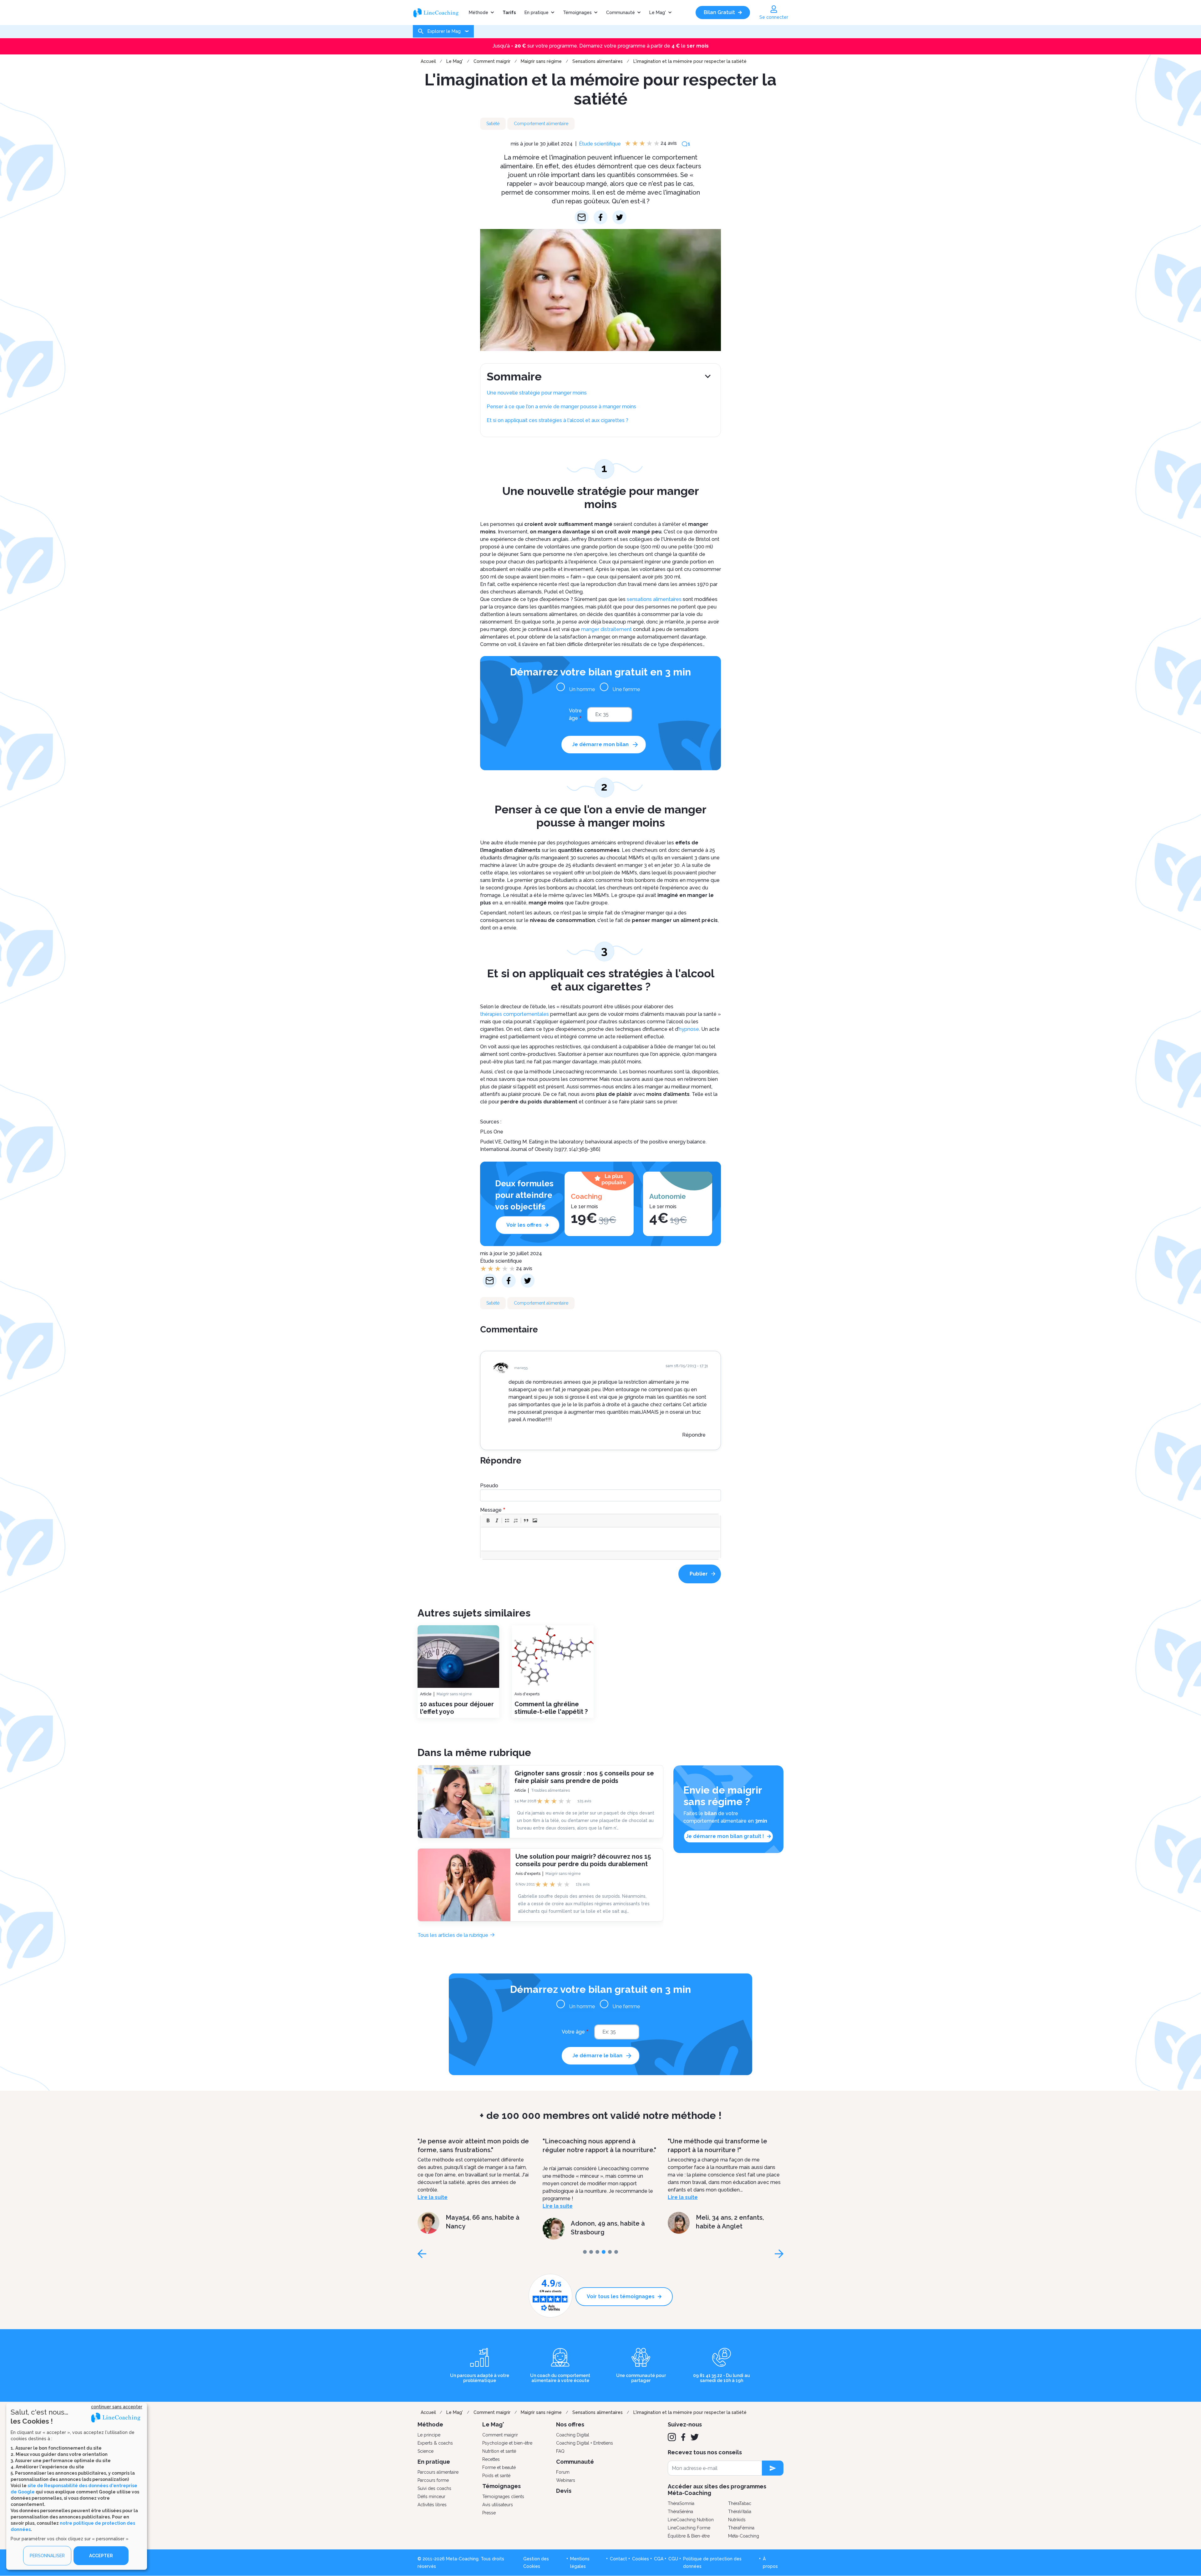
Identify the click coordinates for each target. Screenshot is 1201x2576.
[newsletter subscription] (773, 2468)
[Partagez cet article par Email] (582, 217)
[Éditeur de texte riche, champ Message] (601, 1539)
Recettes (491, 2459)
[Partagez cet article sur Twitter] (619, 217)
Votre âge (575, 714)
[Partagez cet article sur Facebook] (601, 217)
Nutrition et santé (499, 2451)
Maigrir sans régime (541, 61)
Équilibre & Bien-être (689, 2536)
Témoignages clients (503, 2497)
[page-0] (585, 2252)
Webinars (566, 2480)
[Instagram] (672, 2437)
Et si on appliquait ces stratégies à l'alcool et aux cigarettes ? (557, 420)
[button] (488, 1520)
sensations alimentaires (654, 599)
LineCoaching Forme (689, 2528)
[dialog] (77, 2486)
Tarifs (509, 13)
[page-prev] (422, 2254)
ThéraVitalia (740, 2512)
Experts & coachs (435, 2443)
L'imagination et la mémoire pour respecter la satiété (690, 61)
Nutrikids (737, 2520)
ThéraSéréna (680, 2512)
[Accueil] (439, 13)
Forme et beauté (499, 2467)
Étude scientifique (600, 144)
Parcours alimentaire (438, 2472)
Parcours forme (433, 2480)
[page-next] (779, 2254)
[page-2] (597, 2252)
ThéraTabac (740, 2503)
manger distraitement (606, 629)
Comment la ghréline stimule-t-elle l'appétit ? (551, 1708)
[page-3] (604, 2252)
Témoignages (577, 13)
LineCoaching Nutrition (691, 2520)
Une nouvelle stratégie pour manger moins (537, 393)
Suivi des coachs (434, 2488)
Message (491, 1510)
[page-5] (616, 2252)
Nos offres (570, 2424)
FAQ (560, 2451)
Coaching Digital (573, 2435)
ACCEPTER (101, 2556)
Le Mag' (658, 13)
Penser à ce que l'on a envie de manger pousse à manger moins (561, 407)
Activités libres (432, 2505)
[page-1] (591, 2252)
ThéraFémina (741, 2528)
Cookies (641, 2559)
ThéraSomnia (681, 2503)
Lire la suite (433, 2197)
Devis (564, 2491)
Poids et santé (496, 2476)
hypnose (689, 1029)
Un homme (582, 689)
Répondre (694, 1435)
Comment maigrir (492, 61)
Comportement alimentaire (541, 124)
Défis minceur (431, 2497)
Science (426, 2451)
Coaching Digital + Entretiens (585, 2443)
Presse (489, 2513)
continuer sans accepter (117, 2407)
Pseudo (489, 1486)
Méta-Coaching (744, 2536)
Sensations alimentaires (598, 61)
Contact (618, 2559)
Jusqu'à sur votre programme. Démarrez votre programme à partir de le (601, 46)
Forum (563, 2472)
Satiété (493, 124)
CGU (673, 2559)
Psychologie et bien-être (507, 2443)
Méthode (479, 13)
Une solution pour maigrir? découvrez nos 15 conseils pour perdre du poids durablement (583, 1860)
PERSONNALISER (47, 2556)
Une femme (626, 689)
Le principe (429, 2435)
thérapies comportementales (514, 1014)
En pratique (537, 13)
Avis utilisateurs (498, 2505)
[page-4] (610, 2252)
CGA (659, 2559)
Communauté (621, 13)
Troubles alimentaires (550, 1790)
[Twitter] (695, 2437)
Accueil (428, 61)
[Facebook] (683, 2437)
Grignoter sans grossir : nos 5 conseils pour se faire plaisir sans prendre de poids (584, 1777)
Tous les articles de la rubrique (453, 1935)
